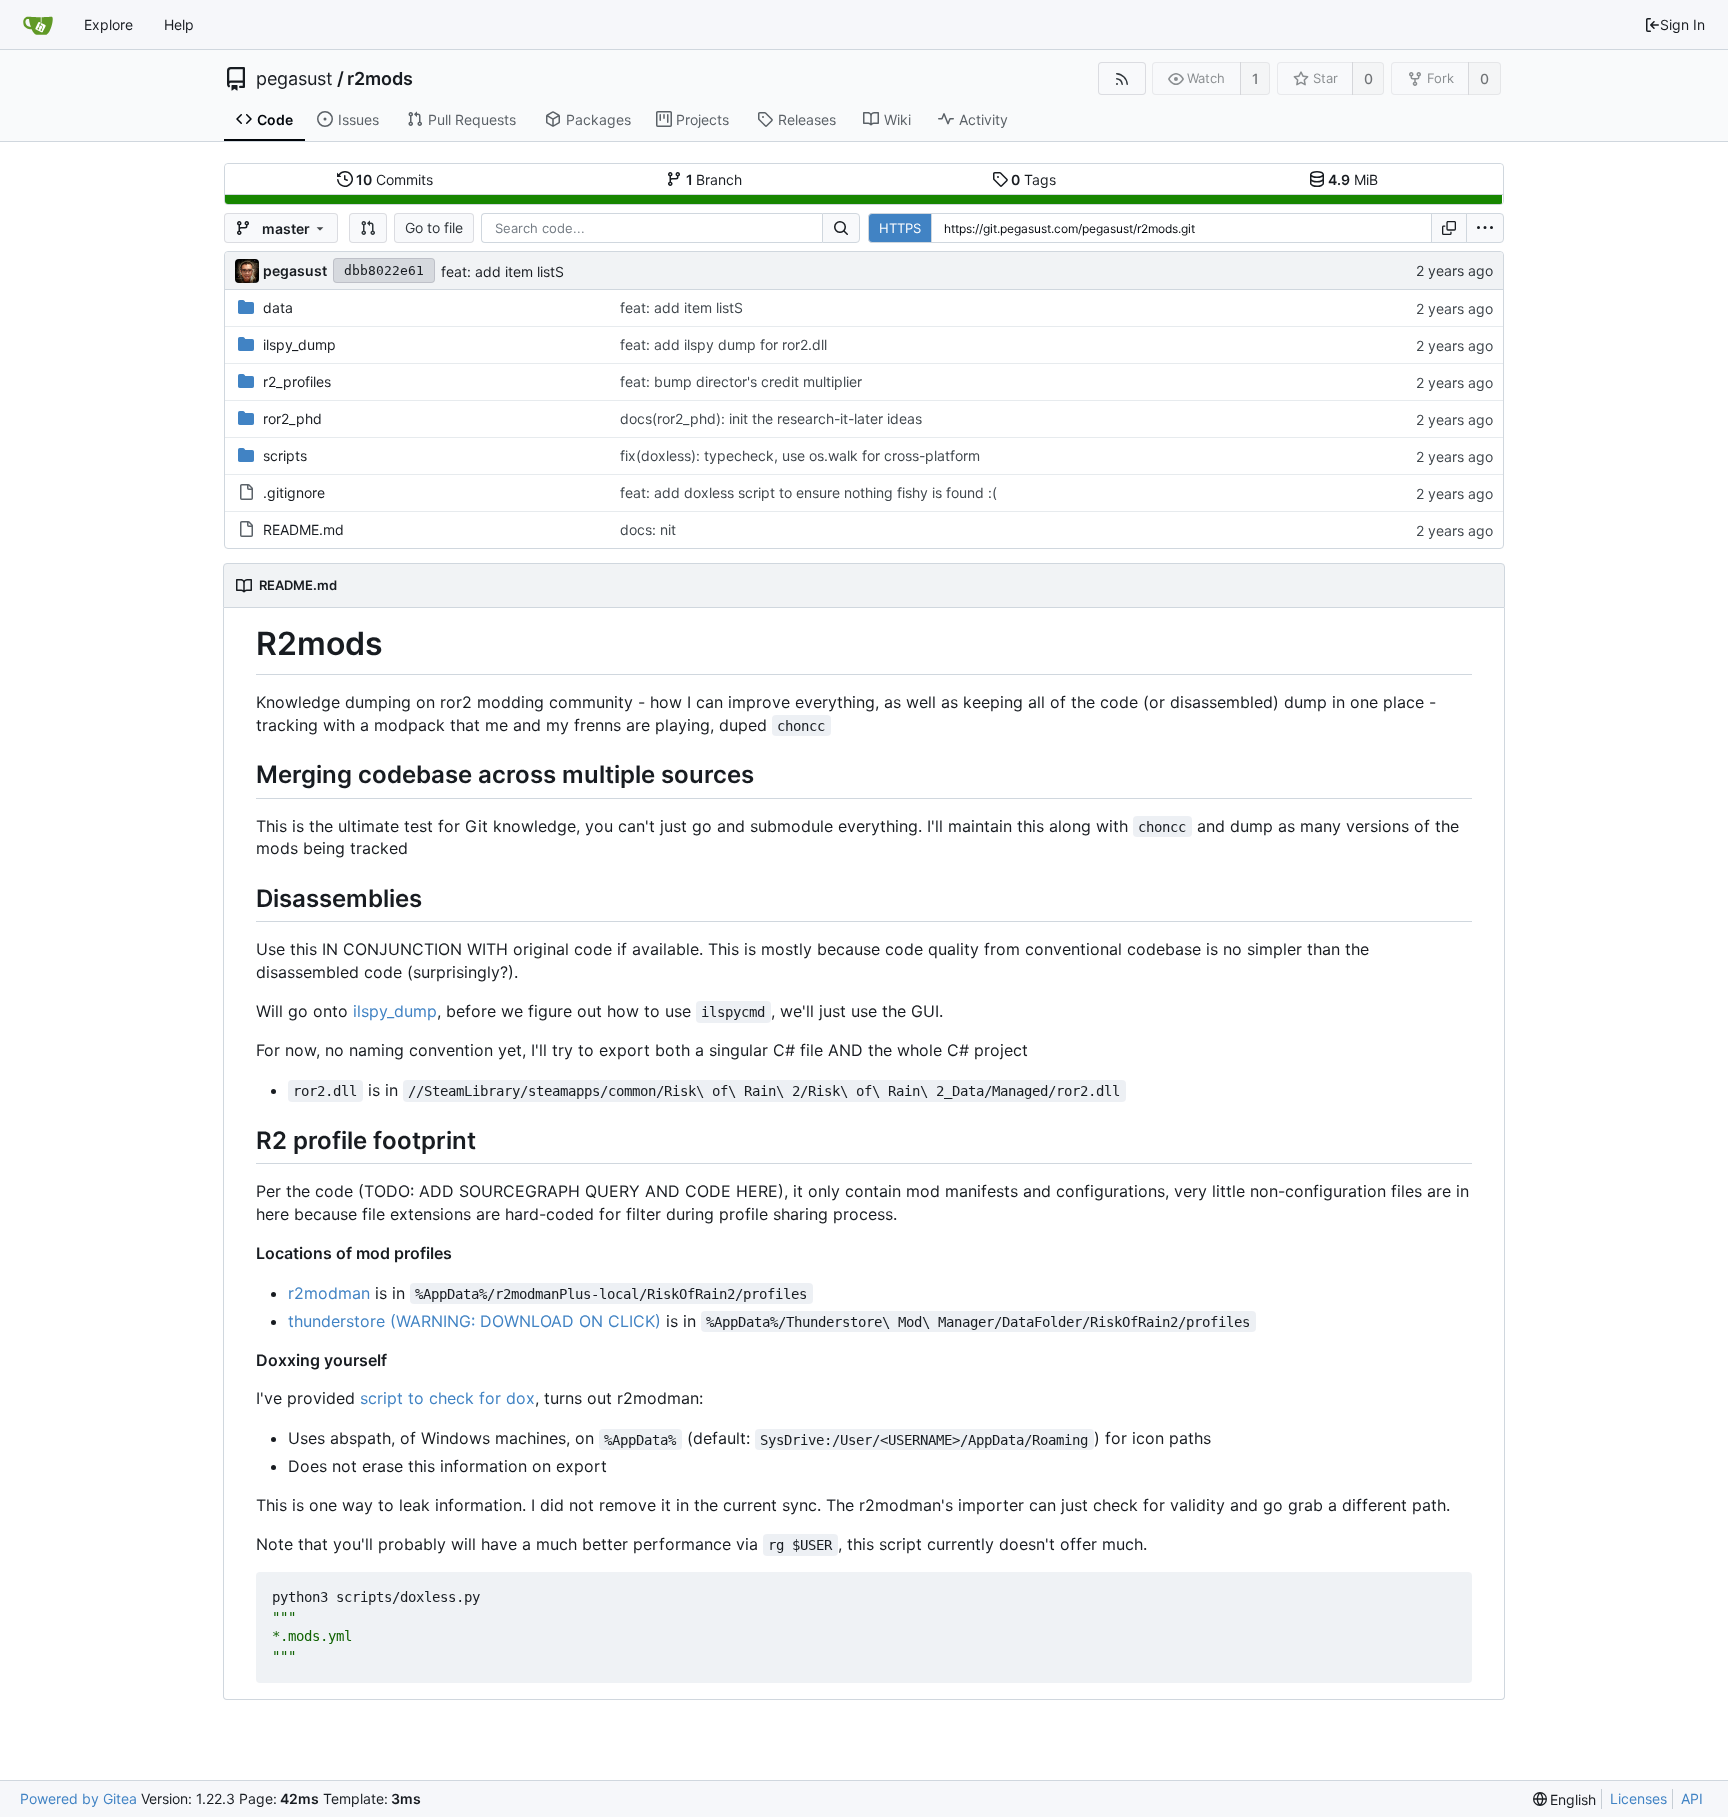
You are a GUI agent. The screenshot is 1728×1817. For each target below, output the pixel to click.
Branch (714, 179)
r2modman (329, 1293)
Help (179, 24)
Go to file (434, 227)
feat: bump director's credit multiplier (741, 381)
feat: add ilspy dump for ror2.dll (723, 344)
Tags (1033, 179)
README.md (303, 529)
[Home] (38, 25)
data (278, 307)
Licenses (1638, 1798)
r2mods (380, 79)
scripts (285, 455)
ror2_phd (292, 418)
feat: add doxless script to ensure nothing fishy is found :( (808, 492)
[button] (368, 228)
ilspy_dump (299, 344)
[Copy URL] (1449, 228)
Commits (394, 179)
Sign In (1682, 24)
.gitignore (294, 492)
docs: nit (648, 529)
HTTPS (900, 228)
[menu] (1485, 228)
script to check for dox (447, 1398)
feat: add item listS (502, 271)
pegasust (294, 79)
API (1692, 1798)
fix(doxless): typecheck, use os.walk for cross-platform (800, 455)
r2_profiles (297, 381)
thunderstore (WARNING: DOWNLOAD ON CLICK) (474, 1321)
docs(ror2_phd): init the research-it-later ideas (771, 418)
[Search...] (841, 228)
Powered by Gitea (78, 1798)
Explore (108, 24)
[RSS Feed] (1121, 78)
